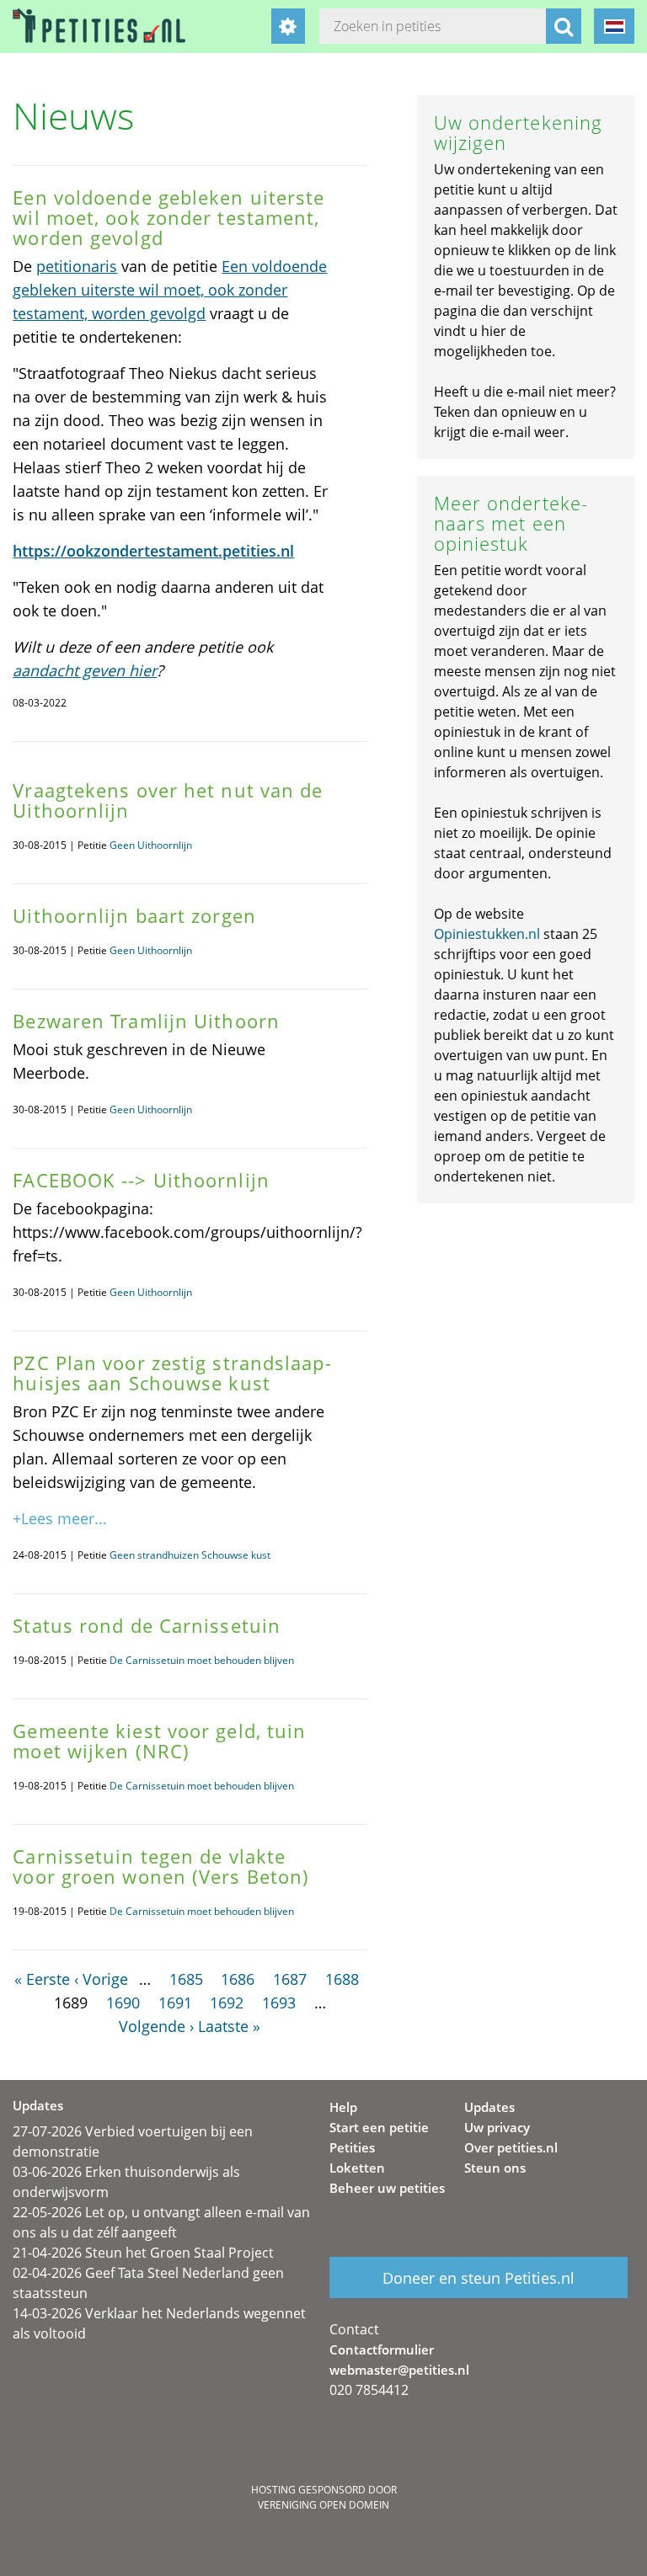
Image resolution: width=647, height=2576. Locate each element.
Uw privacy (497, 2127)
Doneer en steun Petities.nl (479, 2278)
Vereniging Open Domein (323, 2505)
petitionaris (77, 266)
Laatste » (229, 2026)
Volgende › (156, 2026)
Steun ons (495, 2168)
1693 (279, 2003)
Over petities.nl (511, 2147)
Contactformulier (382, 2349)
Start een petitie (379, 2127)
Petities (352, 2147)
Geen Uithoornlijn (151, 845)
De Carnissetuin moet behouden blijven (202, 1660)
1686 (238, 1979)
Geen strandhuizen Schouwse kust (190, 1555)
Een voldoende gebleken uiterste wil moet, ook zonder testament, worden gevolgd (170, 290)
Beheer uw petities (387, 2188)
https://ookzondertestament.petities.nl (153, 551)
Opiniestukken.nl (487, 934)
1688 (342, 1979)
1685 (186, 1979)
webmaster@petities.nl (399, 2370)
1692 (227, 2003)
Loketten (357, 2168)
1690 (123, 2003)
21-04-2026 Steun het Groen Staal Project (143, 2253)
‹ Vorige (101, 1979)
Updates (489, 2107)
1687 (290, 1979)
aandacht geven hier (85, 670)
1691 (175, 2003)
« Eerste (42, 1979)
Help (343, 2107)
